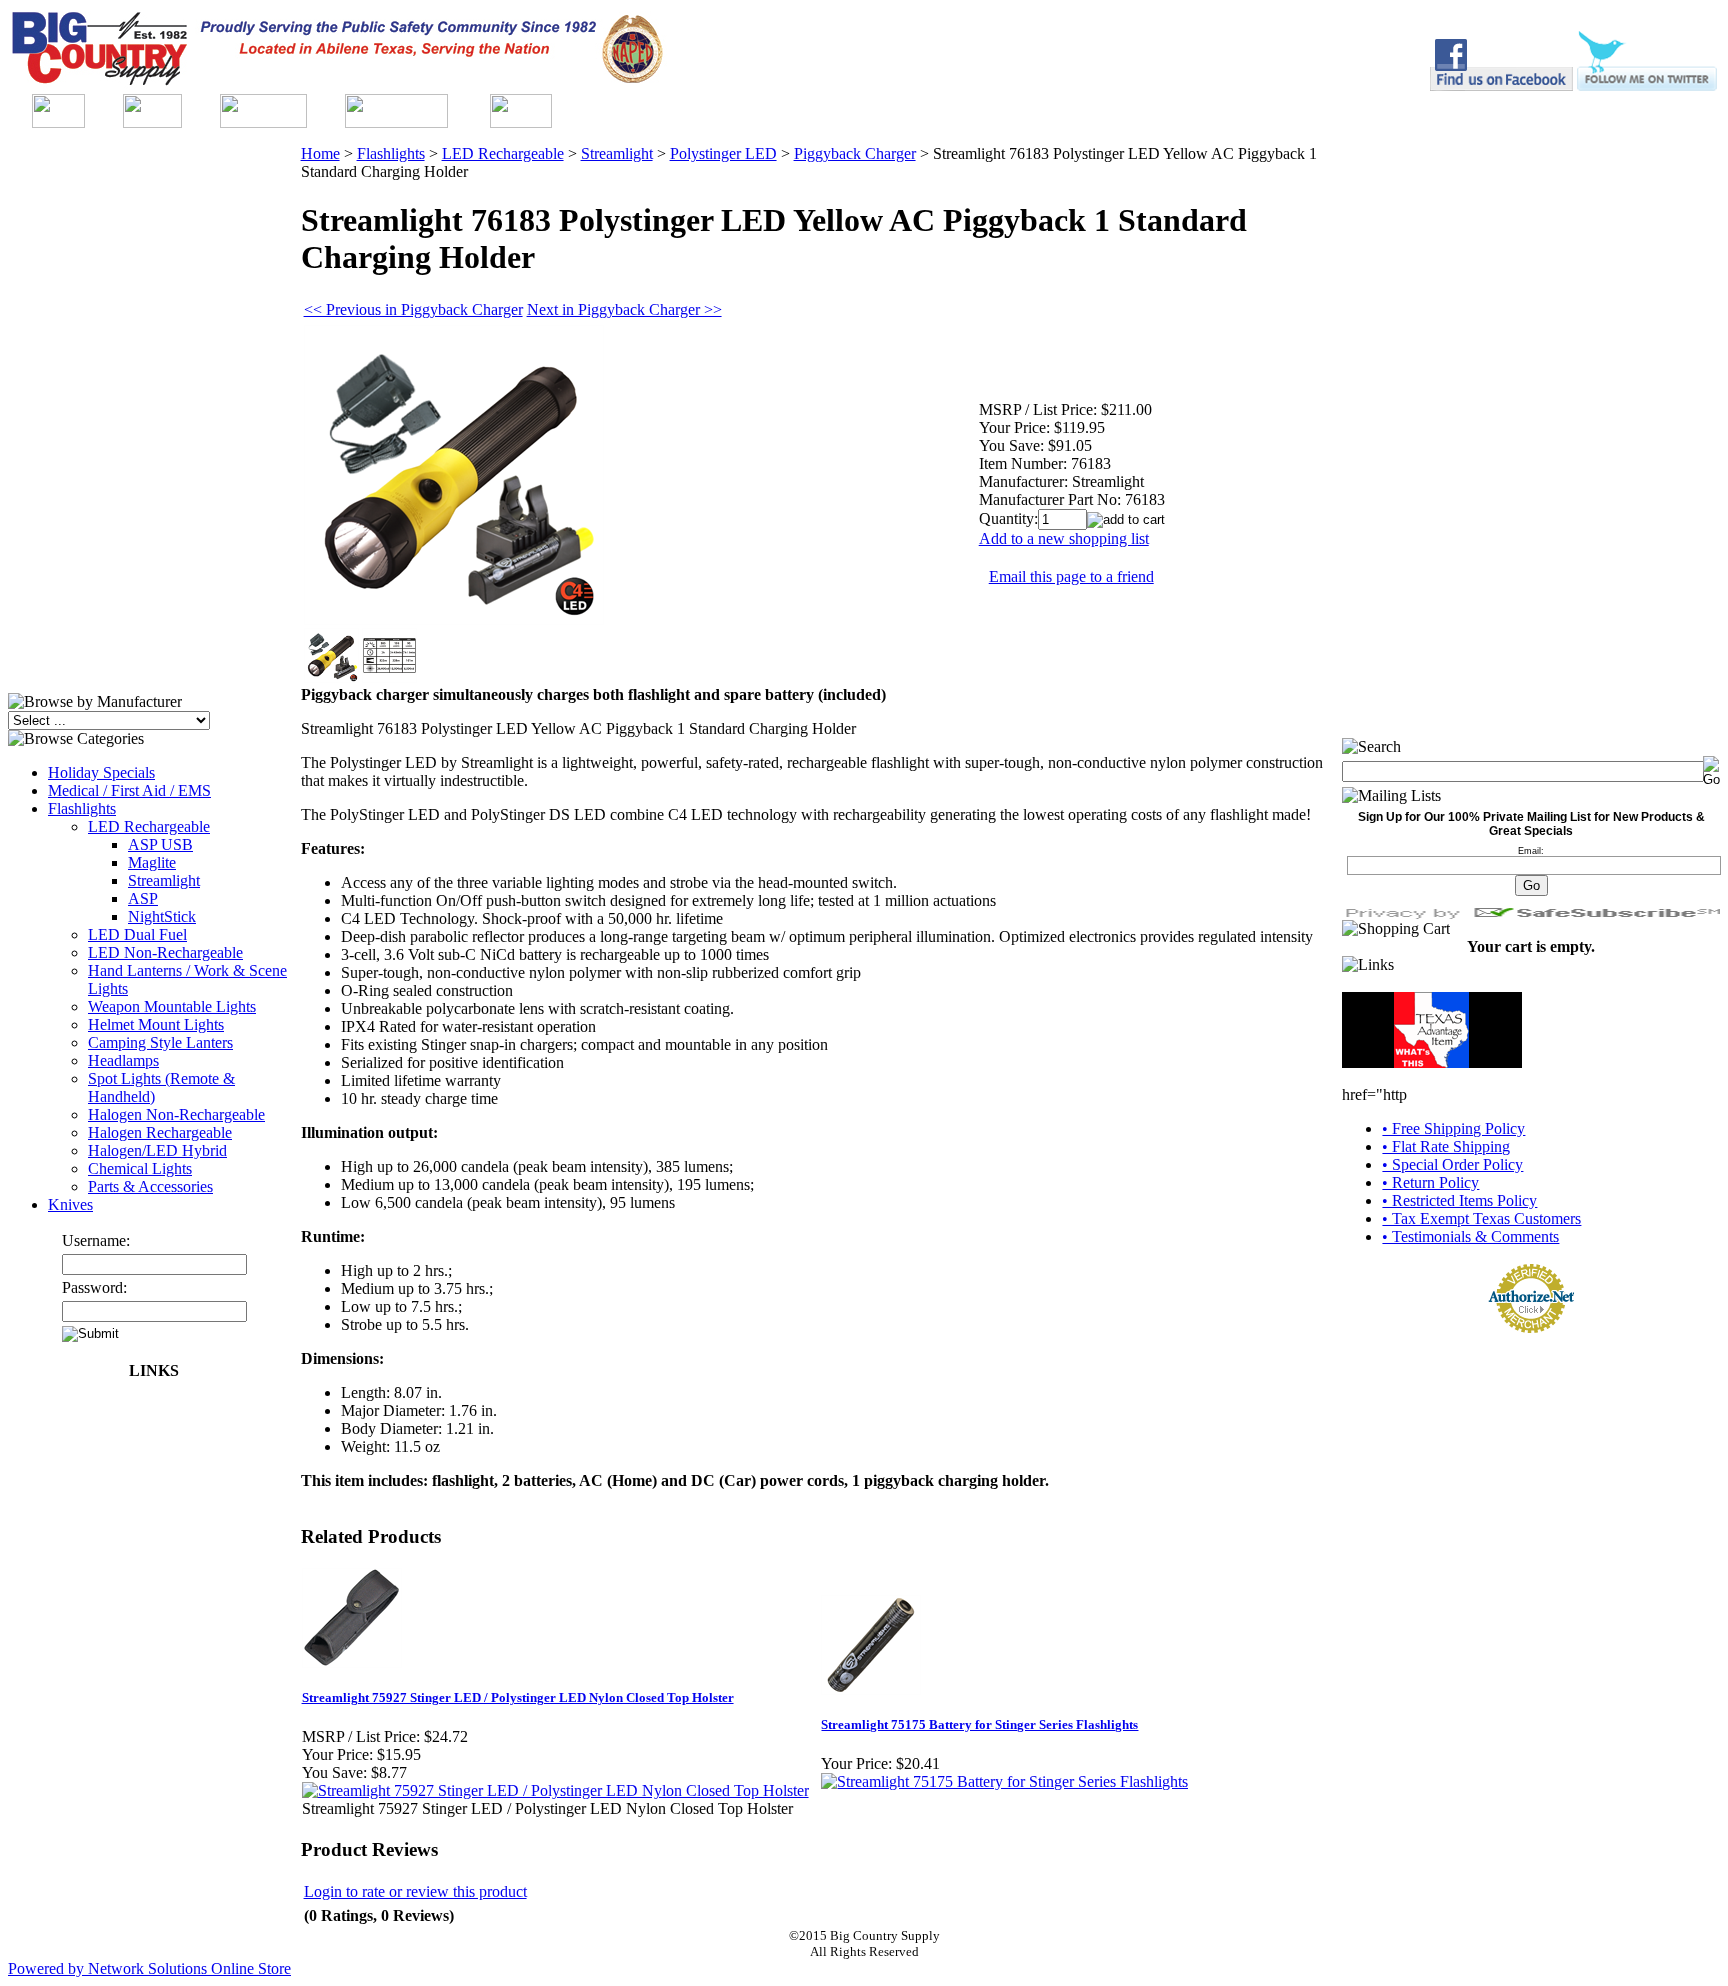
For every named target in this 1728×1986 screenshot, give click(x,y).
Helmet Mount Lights (156, 1024)
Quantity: (1008, 518)
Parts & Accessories (150, 1186)
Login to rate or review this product (415, 1891)
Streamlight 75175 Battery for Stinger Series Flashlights (979, 1724)
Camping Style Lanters (160, 1042)
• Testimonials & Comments (1470, 1236)
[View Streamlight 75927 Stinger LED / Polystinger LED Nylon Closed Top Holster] (555, 1790)
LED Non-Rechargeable (165, 952)
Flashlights (82, 808)
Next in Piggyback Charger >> (624, 309)
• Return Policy (1430, 1182)
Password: (94, 1287)
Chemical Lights (140, 1168)
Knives (70, 1204)
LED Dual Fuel (137, 934)
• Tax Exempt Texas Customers (1481, 1218)
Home (320, 153)
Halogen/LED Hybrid (157, 1150)
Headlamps (123, 1060)
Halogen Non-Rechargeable (176, 1114)
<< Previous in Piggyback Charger (413, 309)
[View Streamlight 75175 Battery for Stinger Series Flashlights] (1004, 1781)
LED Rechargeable (149, 826)
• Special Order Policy (1452, 1164)
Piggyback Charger (855, 153)
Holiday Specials (101, 772)
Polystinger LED (723, 153)
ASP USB (160, 844)
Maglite (152, 862)
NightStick (162, 916)
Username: (96, 1240)
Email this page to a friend (1071, 576)
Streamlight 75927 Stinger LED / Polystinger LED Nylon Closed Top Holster (518, 1697)
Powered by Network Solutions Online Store (149, 1968)
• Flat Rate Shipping (1446, 1146)
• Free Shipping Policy (1453, 1128)
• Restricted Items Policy (1459, 1200)
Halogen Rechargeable (160, 1132)
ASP (143, 898)
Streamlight (164, 880)
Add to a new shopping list (1064, 538)
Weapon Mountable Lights (172, 1006)
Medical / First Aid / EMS (129, 790)
